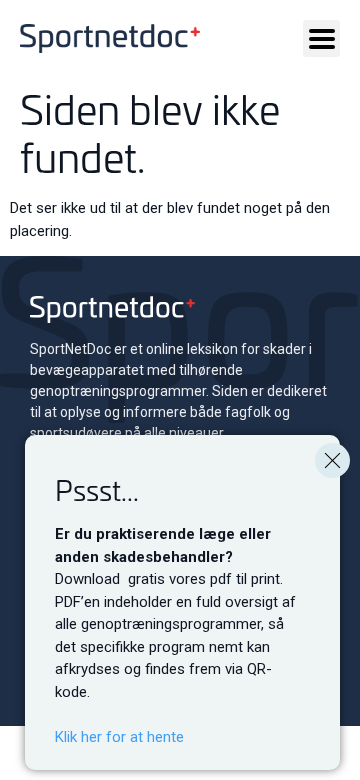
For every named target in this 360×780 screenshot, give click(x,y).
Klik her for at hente (119, 737)
